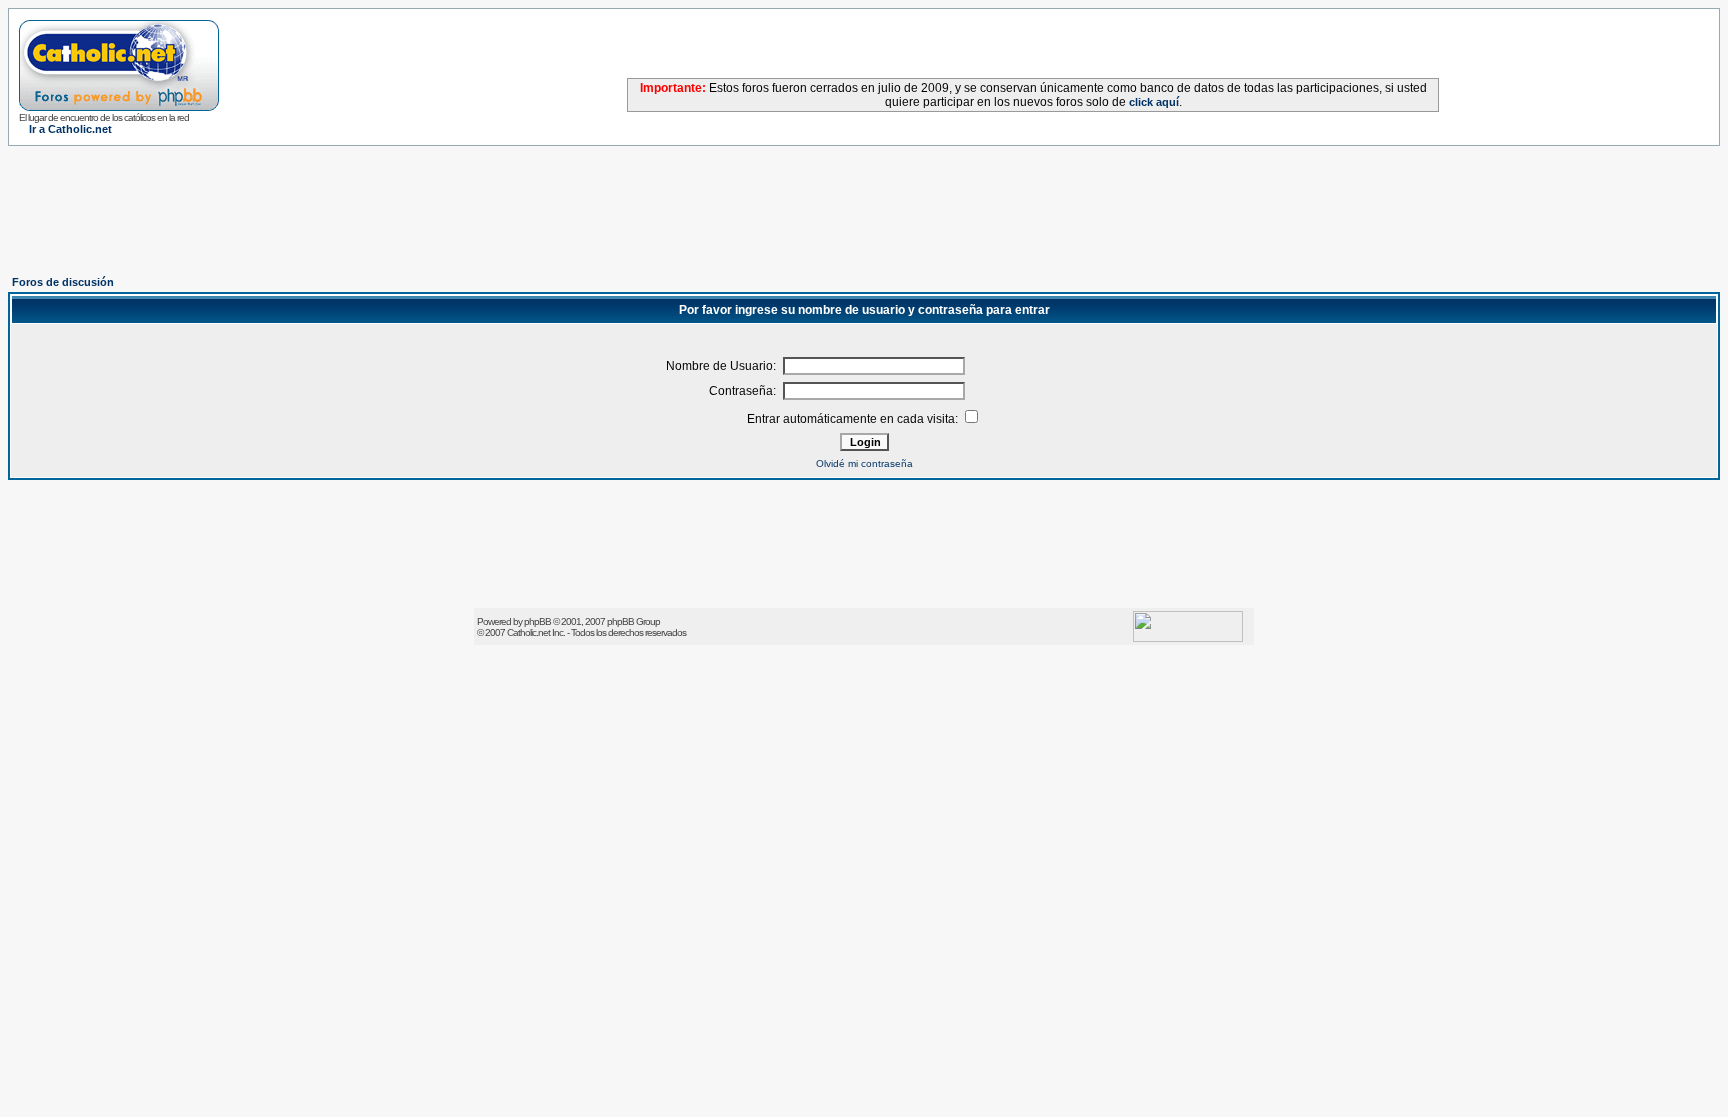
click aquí (1154, 102)
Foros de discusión (63, 282)
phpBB (537, 621)
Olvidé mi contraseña (864, 463)
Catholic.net (528, 632)
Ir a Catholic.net (70, 129)
